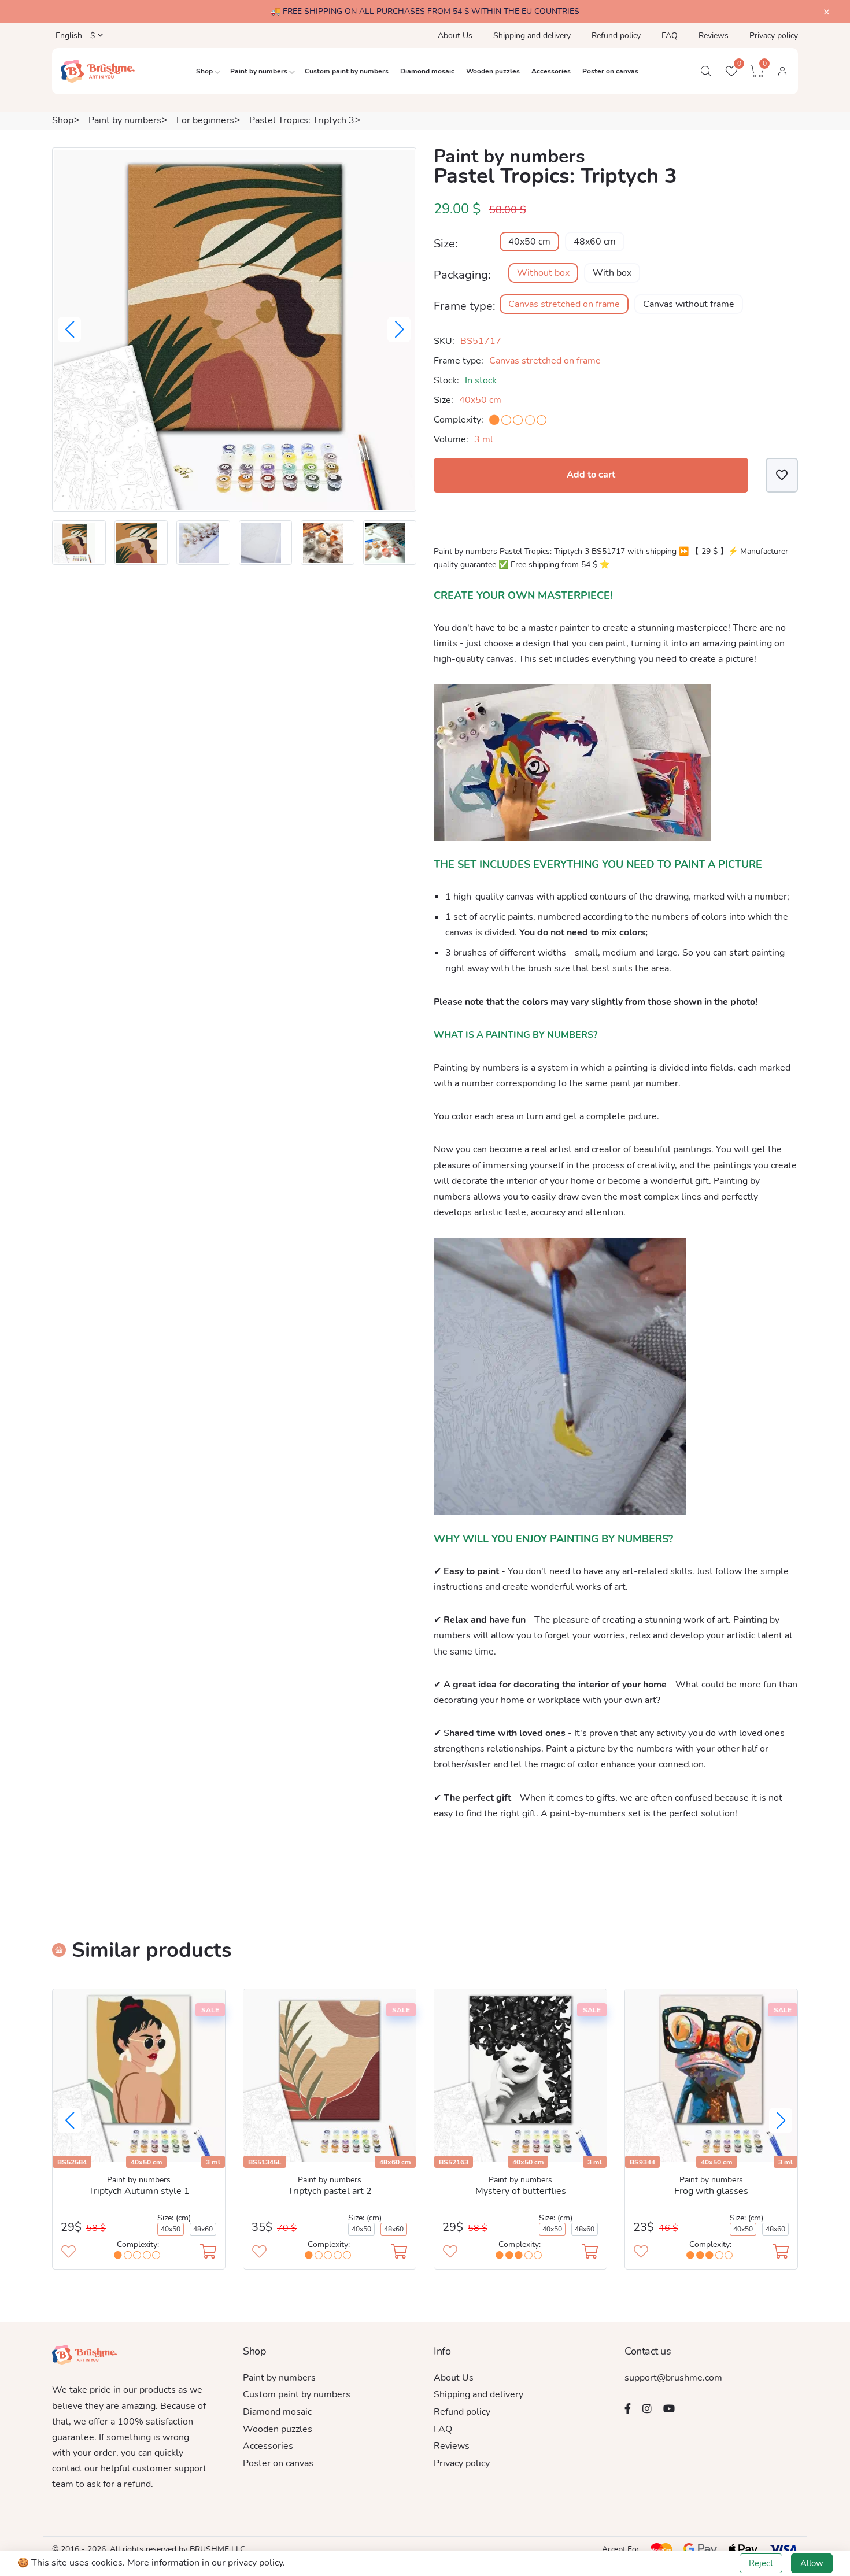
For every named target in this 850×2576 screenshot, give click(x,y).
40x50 (171, 2229)
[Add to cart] (208, 2253)
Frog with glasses (711, 2191)
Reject (761, 2563)
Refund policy (616, 36)
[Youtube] (669, 2408)
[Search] (706, 71)
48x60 (203, 2229)
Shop (204, 71)
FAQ (670, 36)
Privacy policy (774, 36)
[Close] (827, 12)
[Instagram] (647, 2408)
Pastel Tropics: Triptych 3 (302, 120)
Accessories (551, 71)
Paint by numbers (259, 71)
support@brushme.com (673, 2378)
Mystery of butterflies (521, 2191)
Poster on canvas (610, 71)
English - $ (74, 36)
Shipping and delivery (532, 36)
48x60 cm (595, 242)
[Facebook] (628, 2408)
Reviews (714, 36)
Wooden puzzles (493, 71)
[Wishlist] (782, 475)
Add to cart (591, 475)
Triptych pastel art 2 (330, 2191)
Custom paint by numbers (347, 71)
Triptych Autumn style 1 (139, 2191)
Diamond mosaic (427, 71)
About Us (455, 36)
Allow (812, 2563)
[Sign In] (782, 71)
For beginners (205, 120)
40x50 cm (529, 242)
